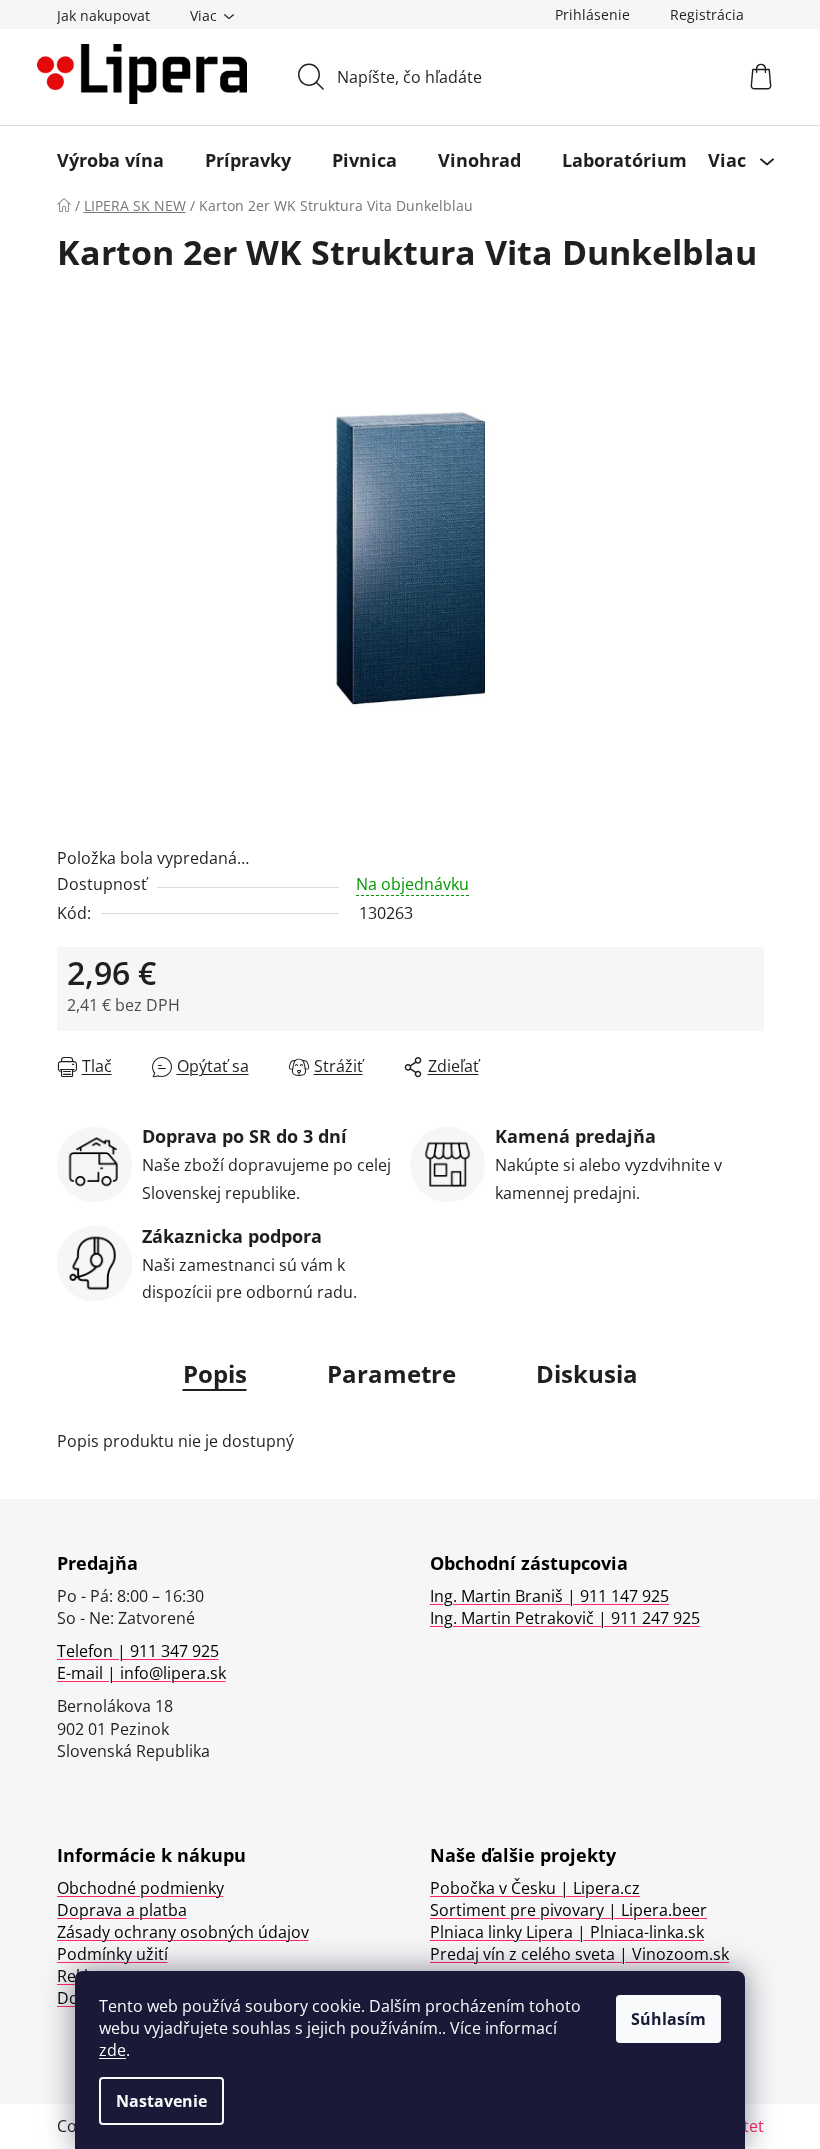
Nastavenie (161, 2101)
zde (112, 2050)
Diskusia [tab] (587, 1373)
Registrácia (707, 14)
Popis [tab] (215, 1373)
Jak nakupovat (103, 15)
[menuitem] (110, 160)
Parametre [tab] (391, 1373)
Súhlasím (668, 2019)
